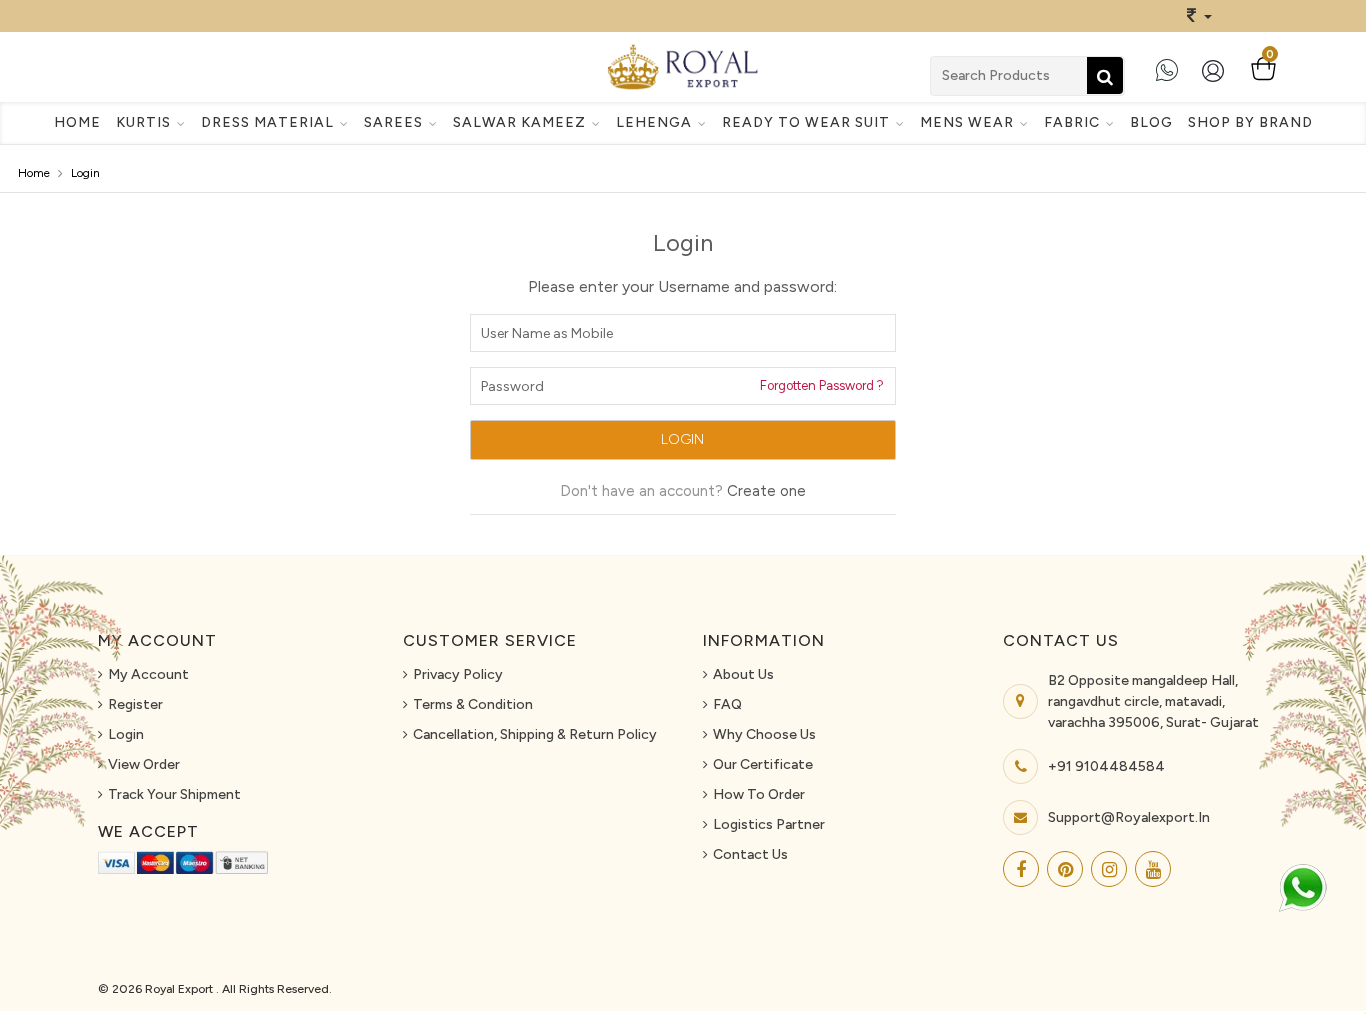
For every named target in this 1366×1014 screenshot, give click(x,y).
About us (743, 674)
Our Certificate (763, 764)
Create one (766, 491)
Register (135, 704)
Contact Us (750, 854)
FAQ (727, 704)
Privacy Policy (458, 674)
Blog (1151, 122)
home (34, 173)
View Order (144, 764)
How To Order (759, 794)
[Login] (1217, 78)
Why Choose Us (764, 734)
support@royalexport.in (1129, 817)
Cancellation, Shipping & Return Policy (535, 734)
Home (77, 122)
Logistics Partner (769, 824)
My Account (148, 674)
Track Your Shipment (174, 794)
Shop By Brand (1250, 122)
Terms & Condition (473, 704)
